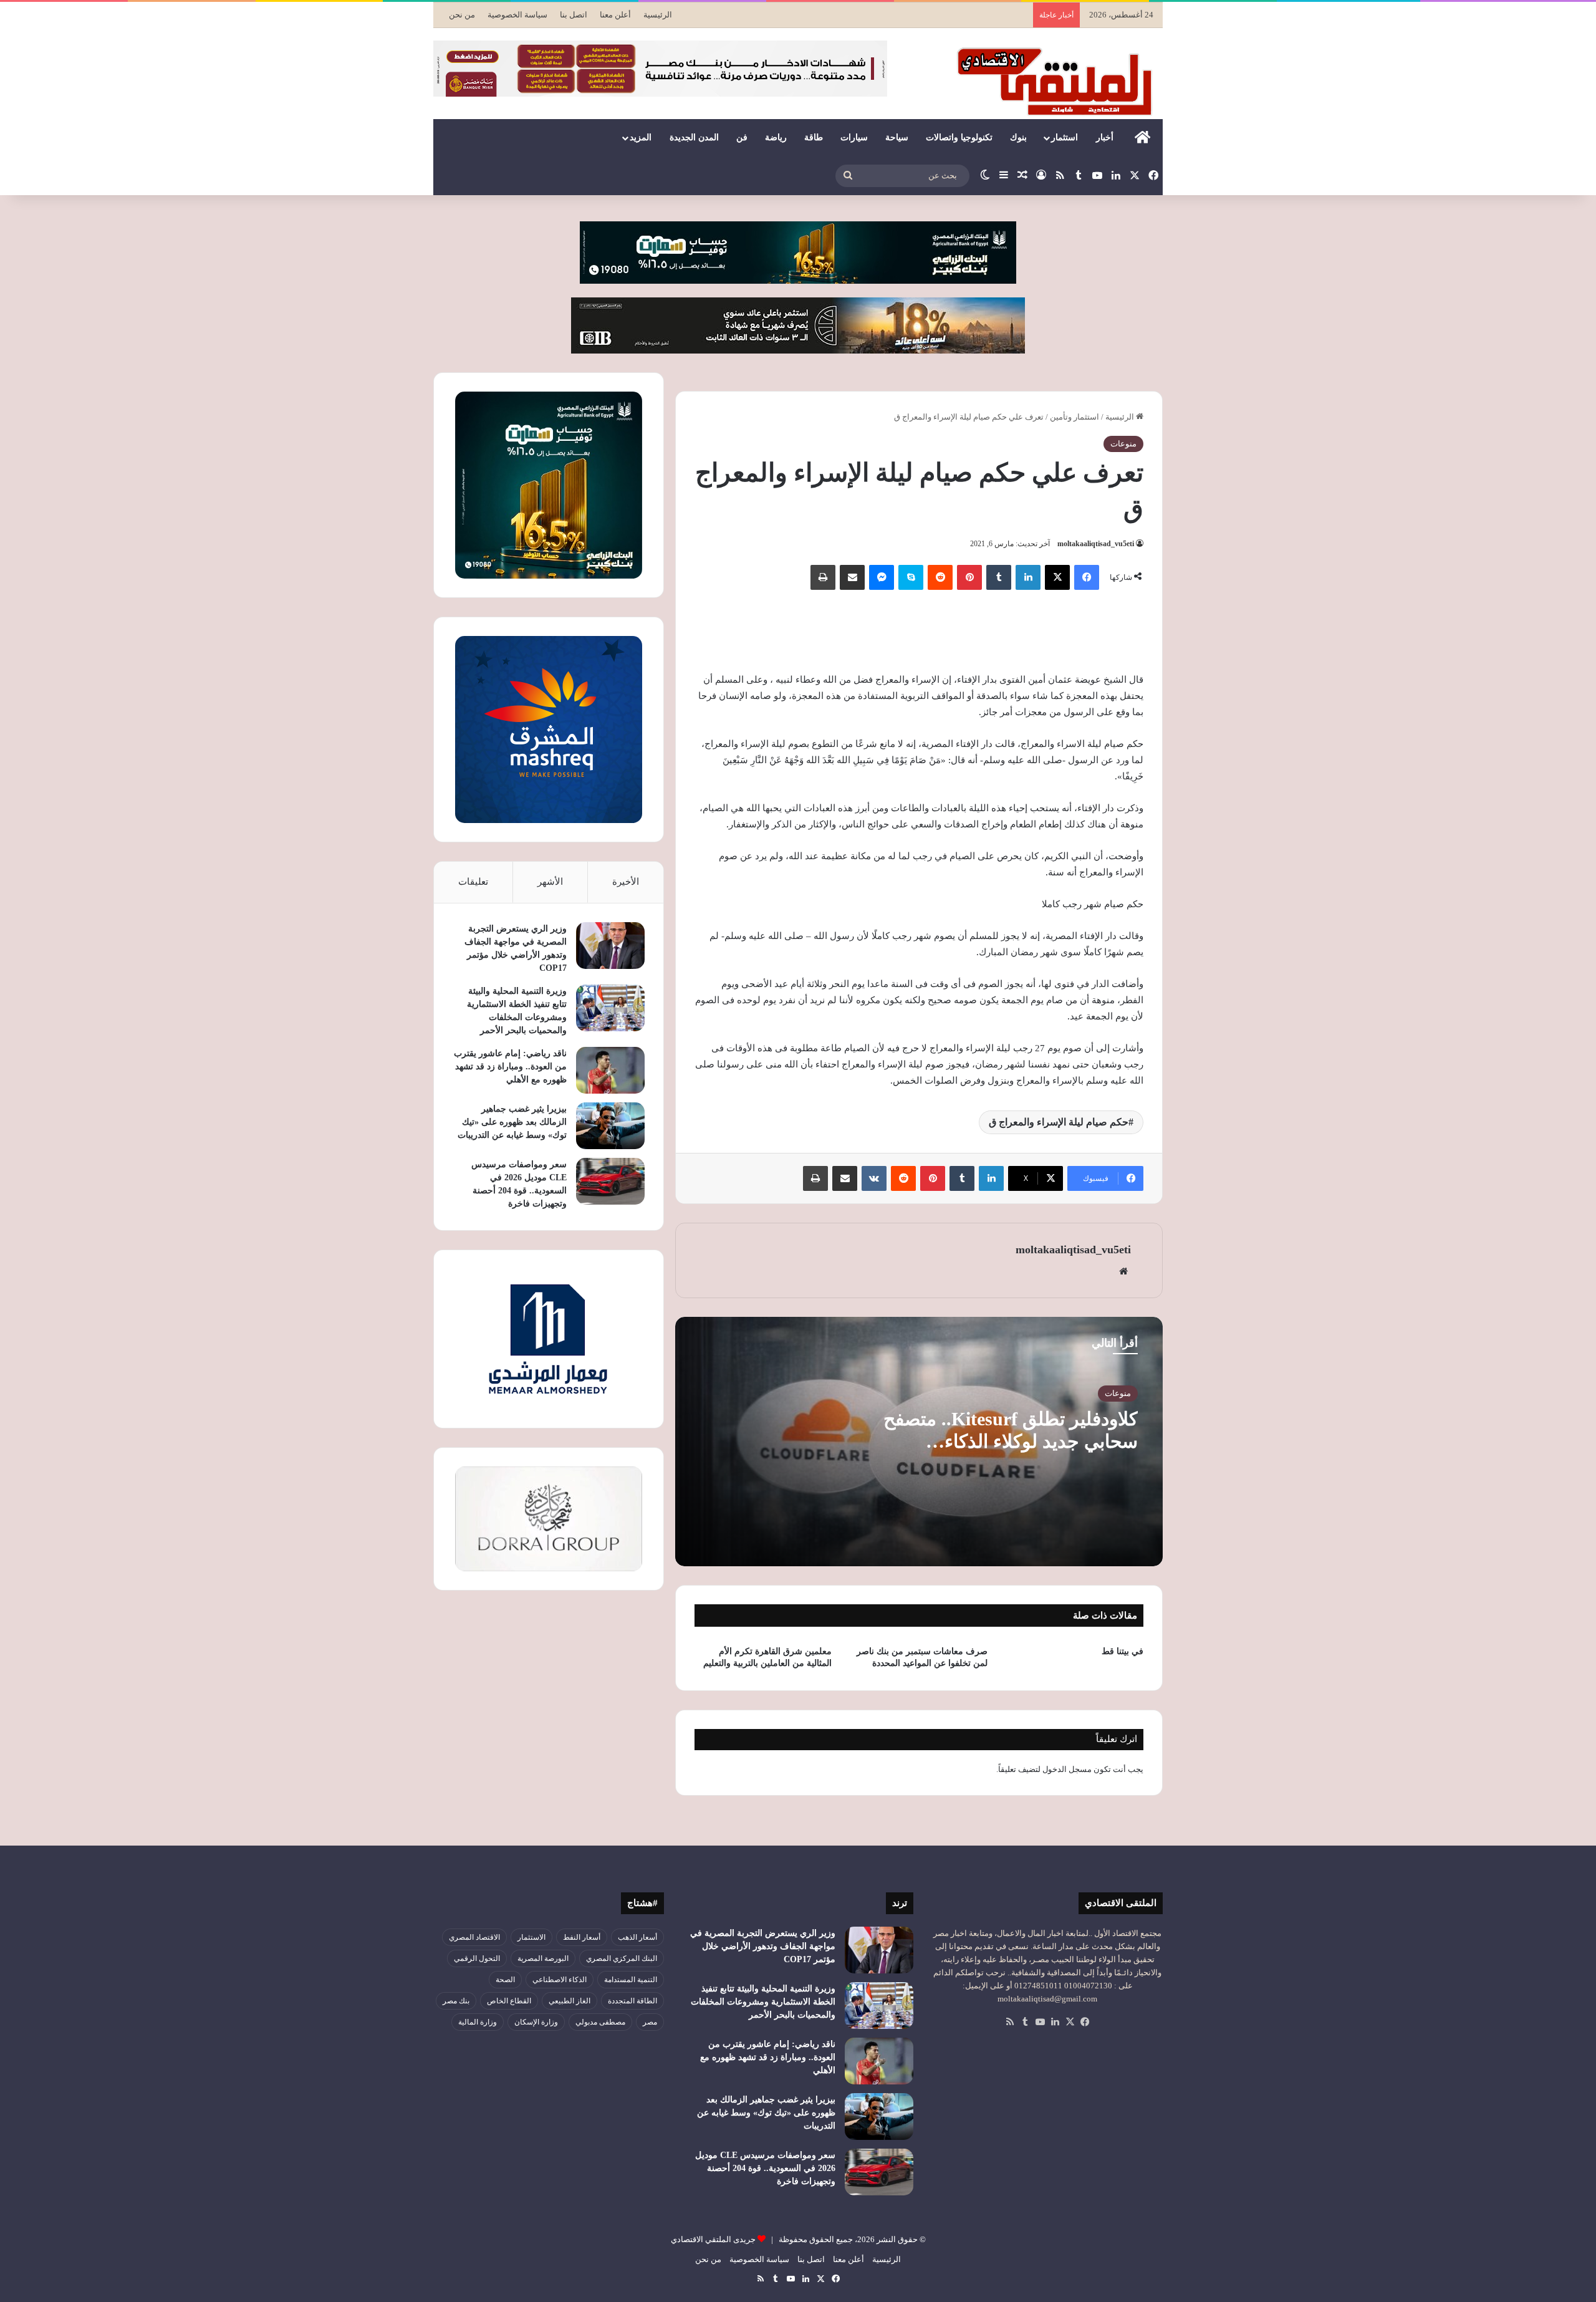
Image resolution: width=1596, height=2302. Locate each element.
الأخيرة (626, 882)
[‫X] (1057, 577)
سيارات (854, 137)
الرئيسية (658, 15)
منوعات (1123, 444)
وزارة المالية (478, 2022)
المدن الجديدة (694, 137)
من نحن (462, 15)
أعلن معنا (615, 15)
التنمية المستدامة (631, 1980)
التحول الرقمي (477, 1958)
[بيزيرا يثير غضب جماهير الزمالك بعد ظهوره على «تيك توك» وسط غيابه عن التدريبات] (610, 1126)
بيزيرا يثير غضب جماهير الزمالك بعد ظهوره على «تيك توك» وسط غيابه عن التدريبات (512, 1122)
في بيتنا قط (1122, 1651)
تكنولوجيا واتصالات (959, 137)
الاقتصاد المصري (474, 1937)
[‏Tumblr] (999, 577)
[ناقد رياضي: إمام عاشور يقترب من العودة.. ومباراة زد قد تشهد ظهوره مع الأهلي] (610, 1070)
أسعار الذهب (637, 1937)
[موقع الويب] (1123, 1271)
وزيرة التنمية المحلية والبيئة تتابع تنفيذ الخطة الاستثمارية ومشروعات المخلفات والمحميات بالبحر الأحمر (763, 2002)
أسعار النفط (582, 1937)
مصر (650, 2022)
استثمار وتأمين (1074, 417)
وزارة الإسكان (536, 2022)
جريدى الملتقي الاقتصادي (713, 2239)
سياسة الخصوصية (517, 15)
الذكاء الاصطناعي (560, 1980)
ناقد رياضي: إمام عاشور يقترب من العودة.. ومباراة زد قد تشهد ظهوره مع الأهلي (510, 1067)
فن (742, 137)
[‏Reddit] (940, 577)
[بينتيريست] (969, 577)
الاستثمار (531, 1937)
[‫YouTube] (1040, 2022)
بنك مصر (456, 2001)
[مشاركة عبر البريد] (852, 577)
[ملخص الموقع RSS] (1010, 2022)
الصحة (505, 1980)
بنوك (1018, 137)
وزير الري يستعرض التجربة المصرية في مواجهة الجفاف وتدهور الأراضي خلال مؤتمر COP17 (763, 1946)
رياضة (776, 137)
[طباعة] (823, 577)
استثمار (1065, 137)
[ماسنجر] (882, 577)
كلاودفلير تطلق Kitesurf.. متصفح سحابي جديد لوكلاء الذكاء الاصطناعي (1011, 1441)
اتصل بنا (574, 15)
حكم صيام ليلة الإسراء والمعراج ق (1059, 1122)
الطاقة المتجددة (632, 2001)
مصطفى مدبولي (600, 2022)
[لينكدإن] (1028, 577)
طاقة (814, 137)
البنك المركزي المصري (622, 1958)
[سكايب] (911, 577)
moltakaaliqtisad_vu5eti (1096, 544)
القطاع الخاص (509, 2001)
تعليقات (473, 882)
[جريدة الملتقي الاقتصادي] (1058, 81)
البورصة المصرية (543, 1958)
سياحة (897, 137)
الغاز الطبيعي (570, 2001)
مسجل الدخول (1067, 1769)
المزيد (641, 137)
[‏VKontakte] (874, 1178)
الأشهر (550, 882)
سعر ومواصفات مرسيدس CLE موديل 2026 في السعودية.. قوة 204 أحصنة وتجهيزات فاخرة (765, 2168)
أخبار (1105, 137)
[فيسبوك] (1087, 577)
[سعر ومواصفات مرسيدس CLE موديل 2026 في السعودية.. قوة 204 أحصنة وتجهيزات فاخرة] (610, 1181)
